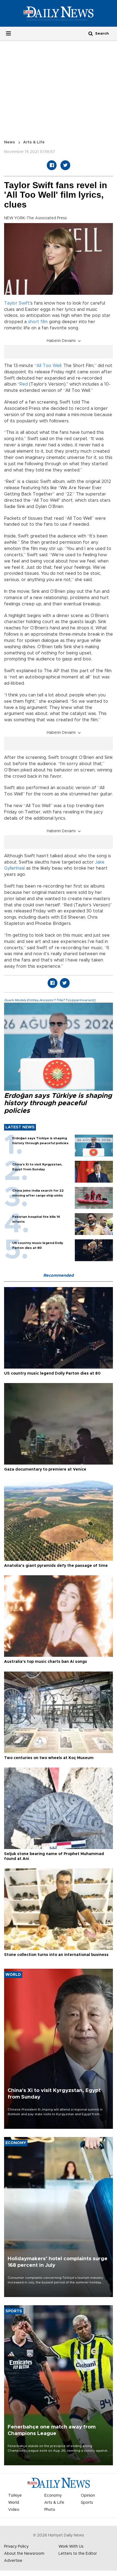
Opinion (88, 2496)
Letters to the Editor (78, 2554)
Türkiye (15, 2496)
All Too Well (49, 366)
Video (14, 2510)
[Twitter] (65, 165)
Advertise (13, 2561)
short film (38, 322)
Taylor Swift (17, 303)
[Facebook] (52, 165)
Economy (53, 2496)
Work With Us (71, 2547)
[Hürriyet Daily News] (59, 13)
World (14, 2503)
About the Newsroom (24, 2554)
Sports (87, 2503)
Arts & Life (34, 142)
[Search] (91, 33)
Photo (50, 2510)
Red (24, 384)
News (10, 142)
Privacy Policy (16, 2547)
